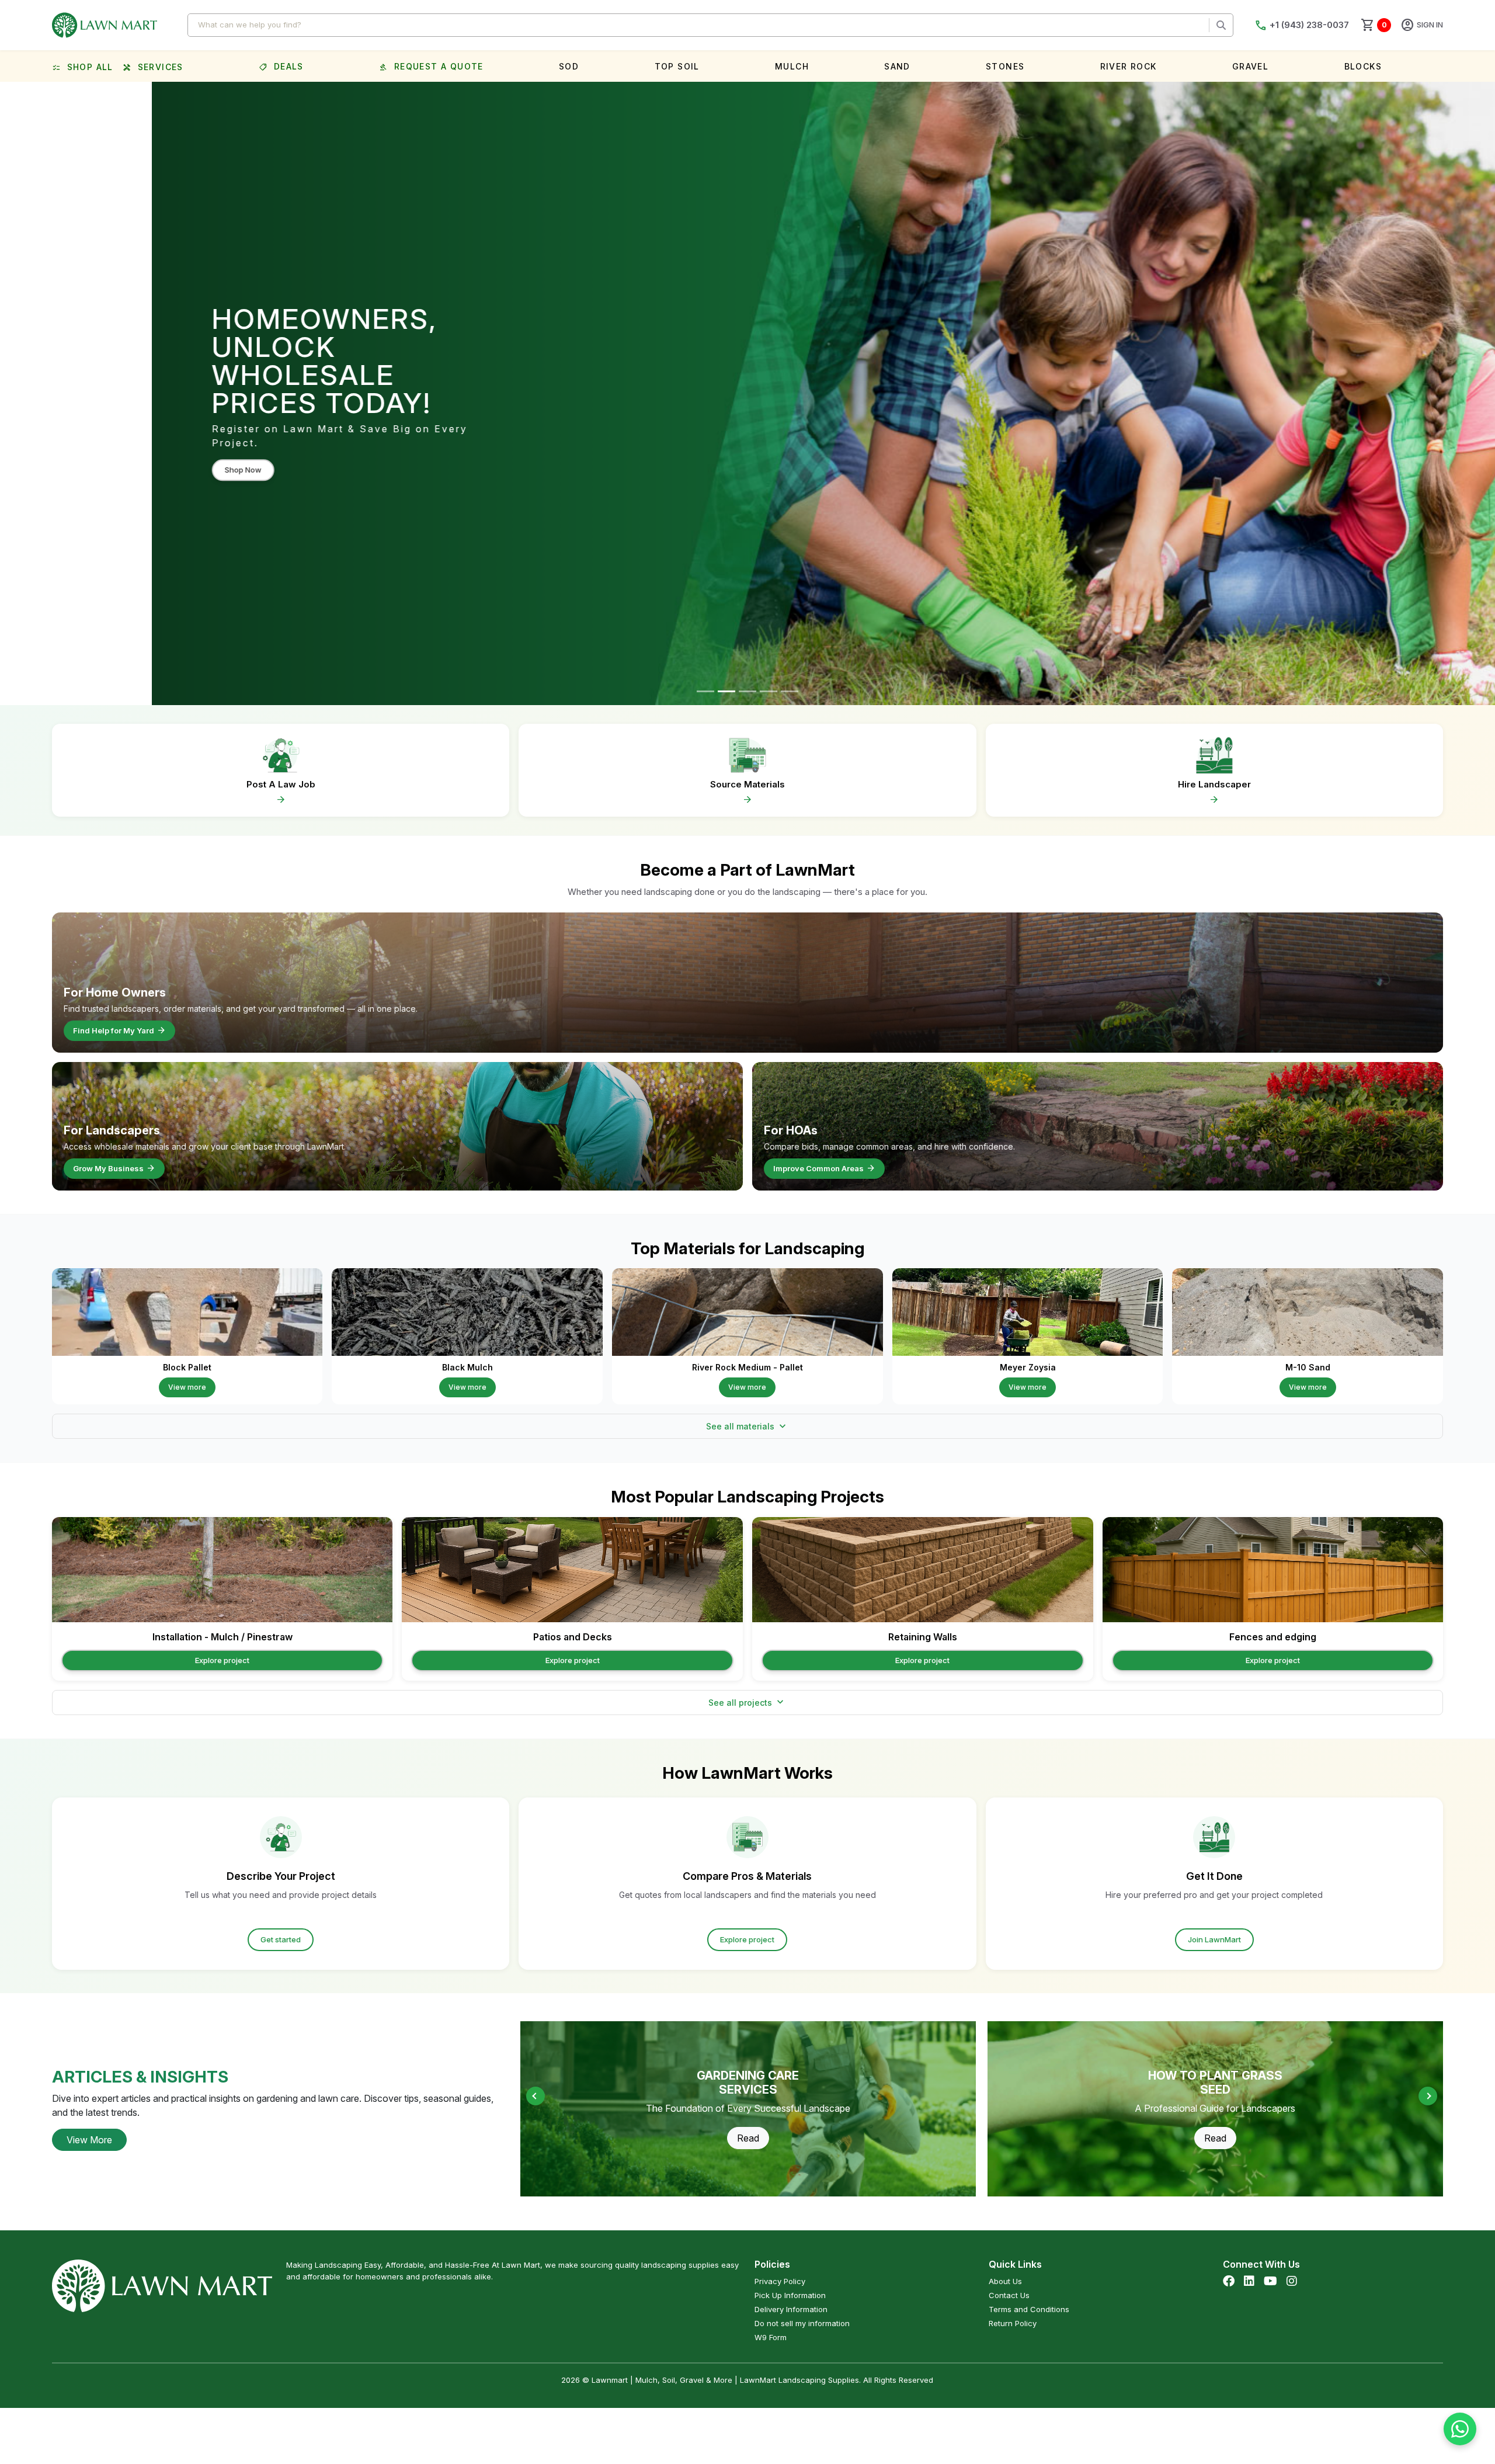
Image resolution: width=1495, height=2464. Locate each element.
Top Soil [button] (677, 66)
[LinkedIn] (1249, 2281)
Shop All (83, 68)
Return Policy (1013, 2323)
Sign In (1422, 25)
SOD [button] (569, 66)
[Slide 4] (769, 691)
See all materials (747, 1427)
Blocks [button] (1363, 66)
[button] (1428, 2096)
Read (748, 2138)
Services (153, 68)
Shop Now (91, 449)
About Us (1005, 2281)
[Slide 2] (726, 691)
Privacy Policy (780, 2281)
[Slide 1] (705, 691)
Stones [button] (1005, 66)
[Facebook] (1229, 2281)
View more (187, 1387)
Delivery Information (791, 2309)
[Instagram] (1292, 2281)
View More (89, 2140)
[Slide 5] (790, 691)
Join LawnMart (1214, 1939)
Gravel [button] (1250, 66)
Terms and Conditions (1029, 2309)
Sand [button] (897, 66)
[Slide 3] (747, 691)
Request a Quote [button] (431, 66)
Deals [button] (281, 66)
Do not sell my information (802, 2323)
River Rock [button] (1129, 66)
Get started (281, 1939)
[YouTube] (1270, 2281)
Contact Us (1009, 2295)
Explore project (222, 1660)
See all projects (747, 1702)
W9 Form (771, 2337)
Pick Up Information (790, 2295)
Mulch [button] (792, 66)
